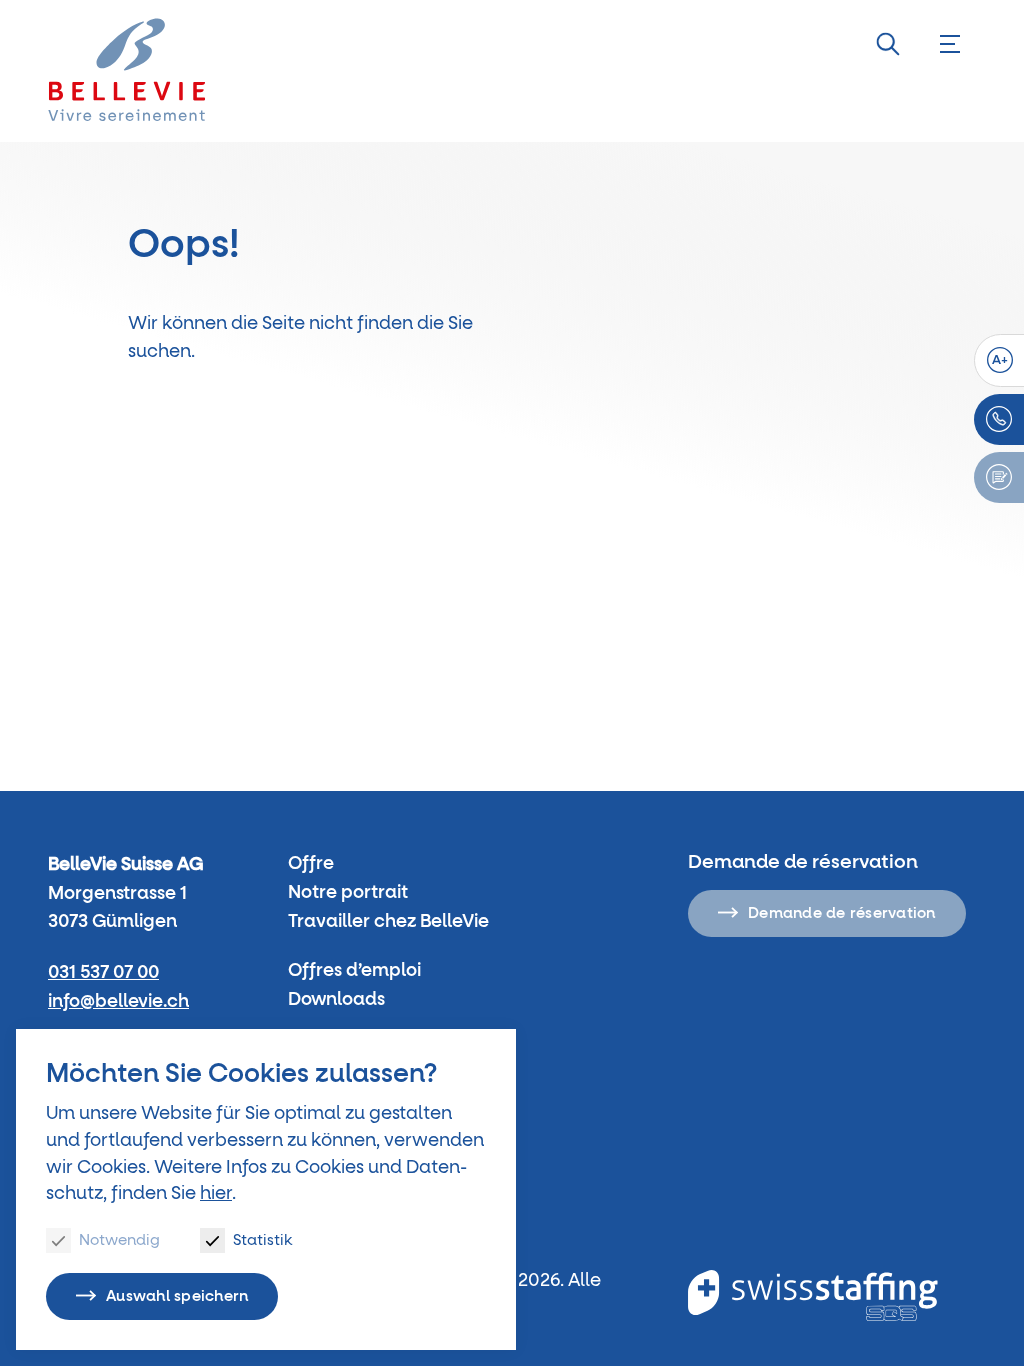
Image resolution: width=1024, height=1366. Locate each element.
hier (216, 1194)
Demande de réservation (842, 913)
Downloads (336, 1000)
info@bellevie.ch (118, 1002)
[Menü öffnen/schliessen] (950, 44)
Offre (311, 864)
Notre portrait (348, 893)
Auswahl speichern (177, 1296)
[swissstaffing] (813, 1295)
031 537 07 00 (103, 973)
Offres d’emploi (354, 971)
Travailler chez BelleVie (388, 922)
